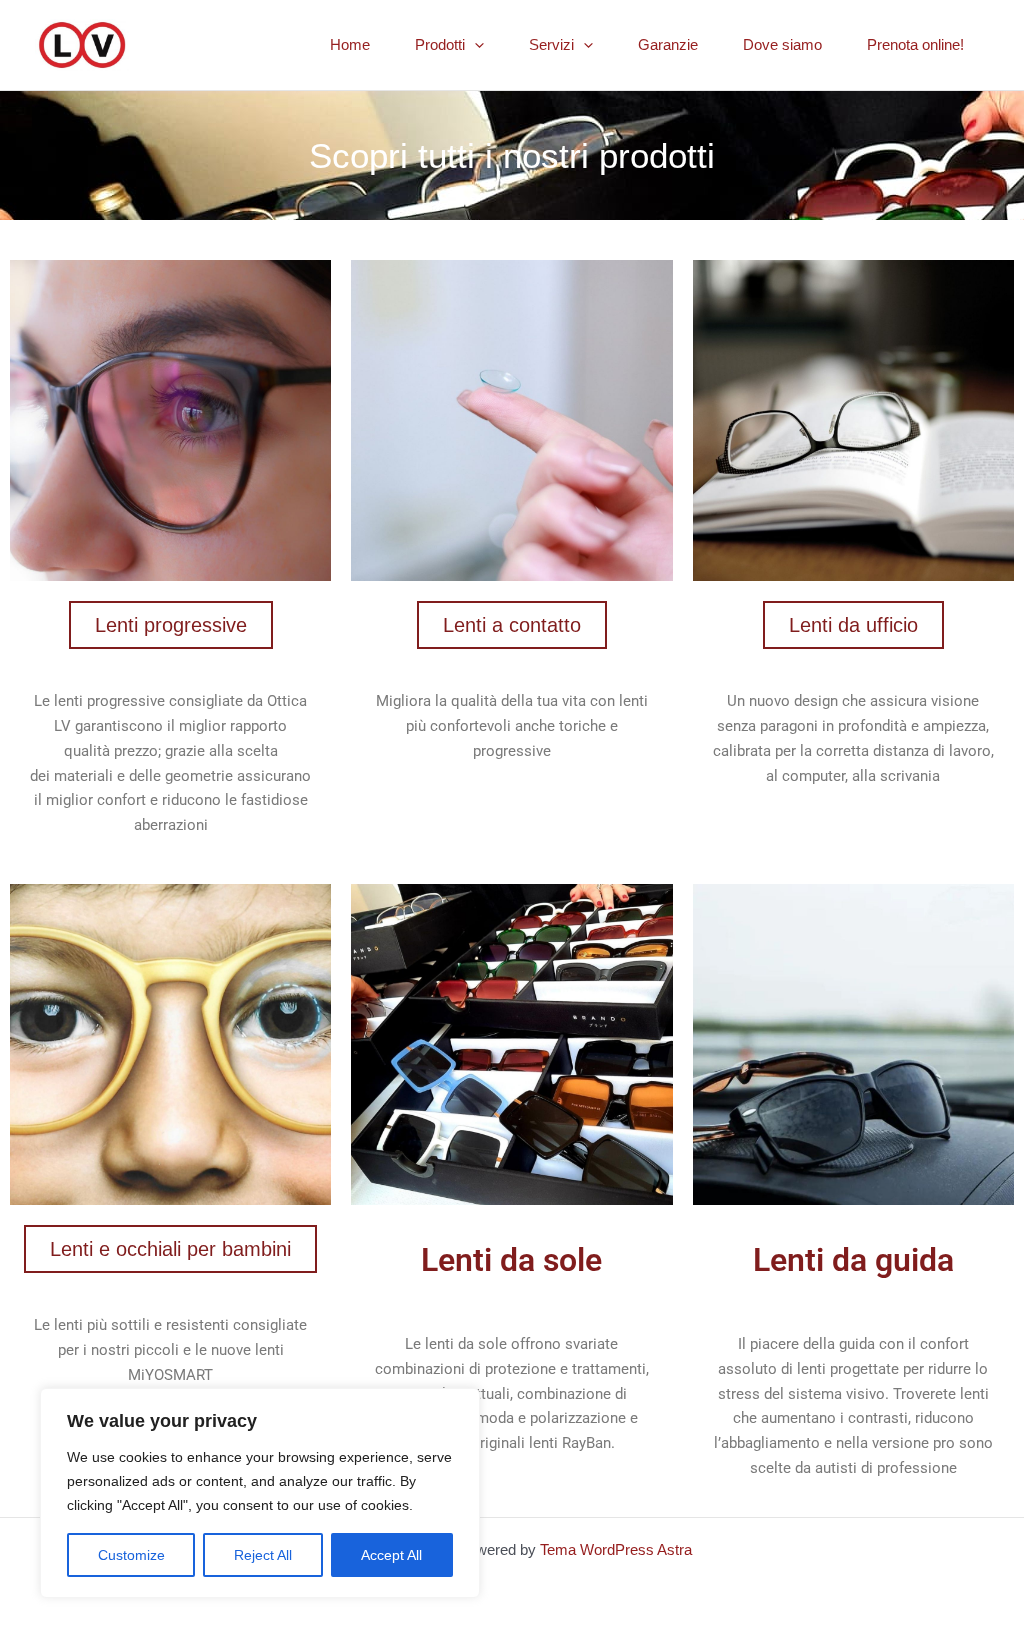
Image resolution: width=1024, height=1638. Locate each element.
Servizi (551, 44)
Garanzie (668, 44)
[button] (474, 45)
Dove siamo (782, 44)
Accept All (391, 1555)
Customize (131, 1555)
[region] (260, 1493)
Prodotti (440, 44)
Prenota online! (915, 44)
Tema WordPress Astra (616, 1549)
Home (350, 44)
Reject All (263, 1555)
